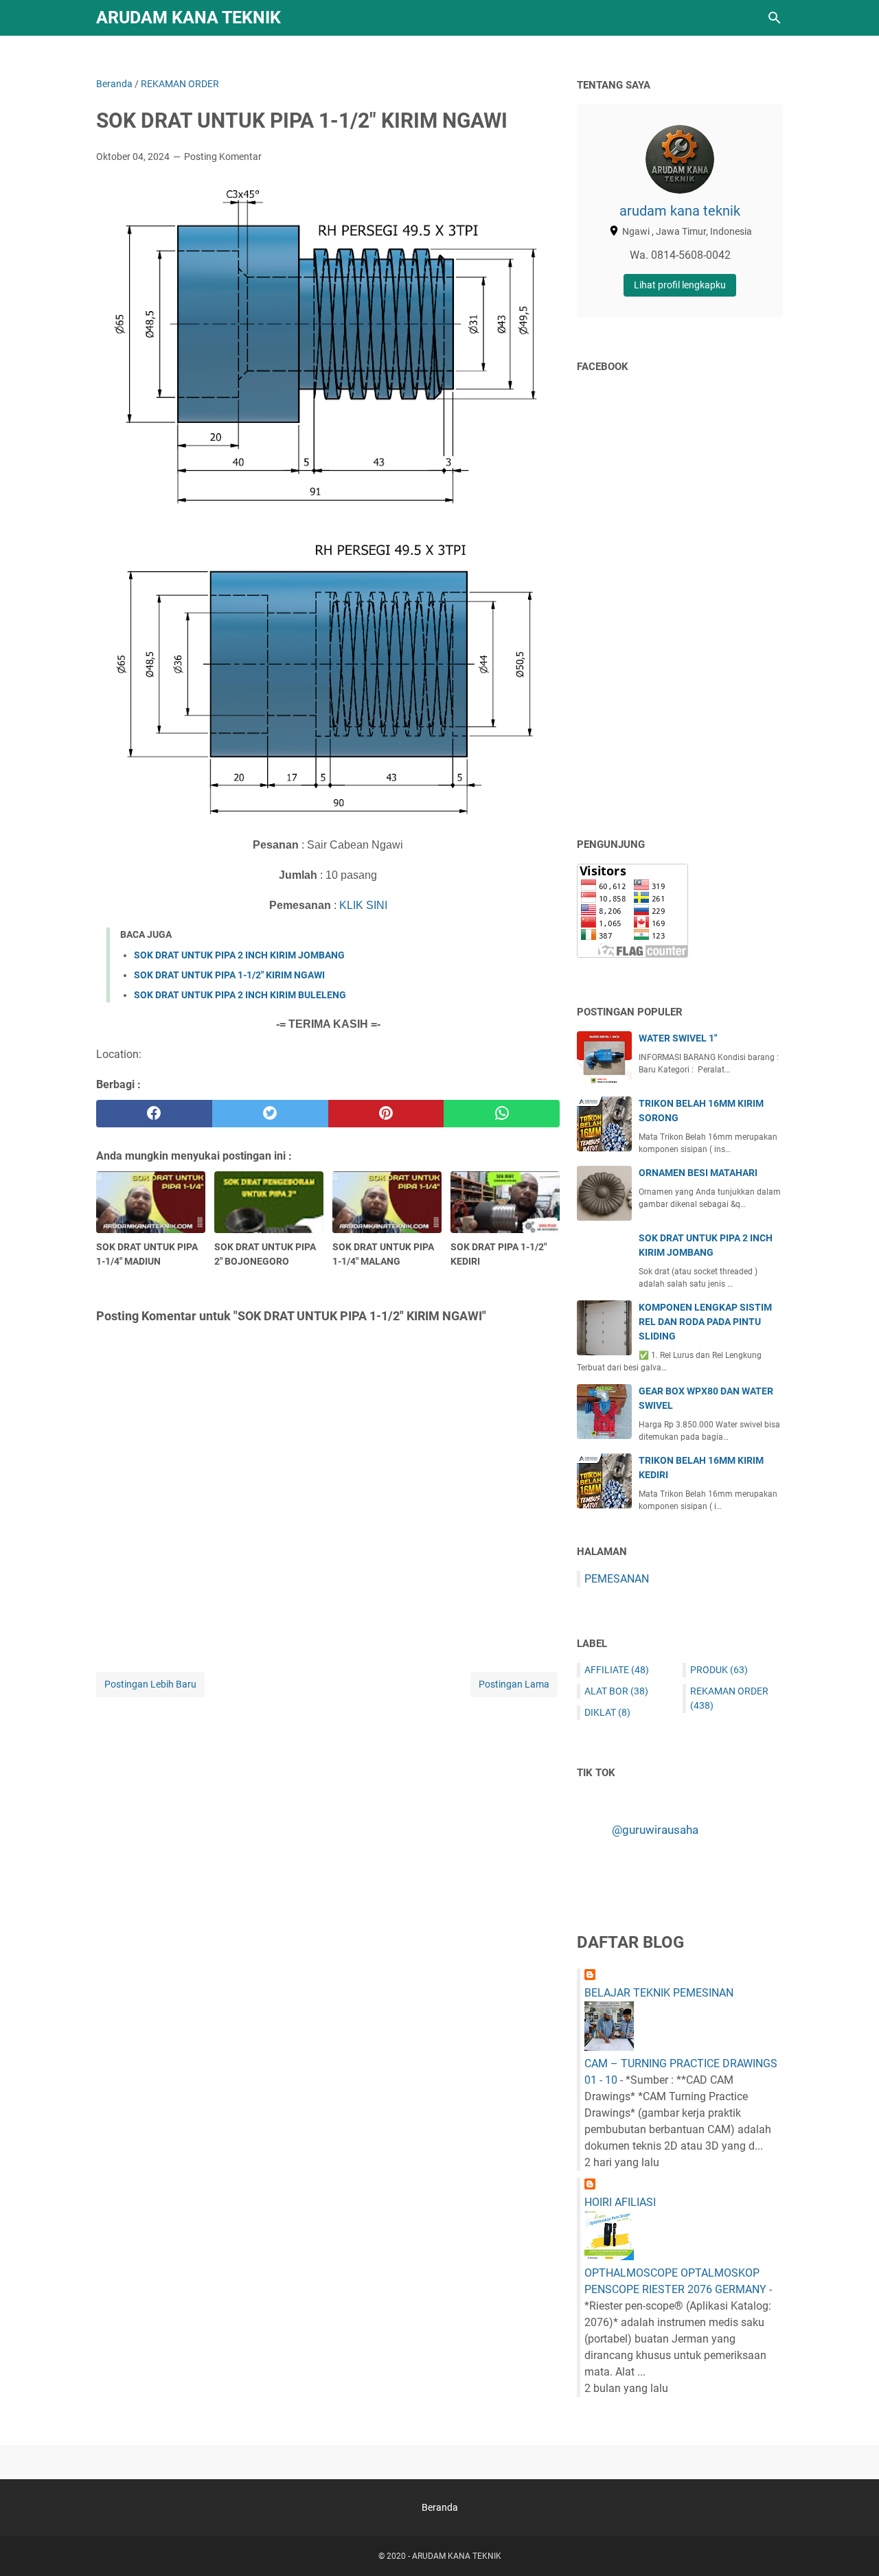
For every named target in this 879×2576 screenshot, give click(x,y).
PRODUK (719, 1670)
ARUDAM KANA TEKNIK (189, 18)
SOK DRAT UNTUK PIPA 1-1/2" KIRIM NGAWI (229, 975)
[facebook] (154, 1114)
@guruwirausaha (655, 1830)
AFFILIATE (617, 1670)
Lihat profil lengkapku (680, 285)
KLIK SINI (363, 905)
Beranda (440, 2507)
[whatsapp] (502, 1114)
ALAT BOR (616, 1691)
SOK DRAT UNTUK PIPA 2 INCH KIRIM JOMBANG (239, 955)
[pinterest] (386, 1114)
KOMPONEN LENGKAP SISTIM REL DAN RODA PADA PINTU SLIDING (705, 1322)
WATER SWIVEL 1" (678, 1038)
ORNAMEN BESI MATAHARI (698, 1173)
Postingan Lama (514, 1684)
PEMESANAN (617, 1579)
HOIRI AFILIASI (620, 2202)
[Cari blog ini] (775, 18)
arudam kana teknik (680, 211)
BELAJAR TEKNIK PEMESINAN (659, 1993)
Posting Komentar (223, 157)
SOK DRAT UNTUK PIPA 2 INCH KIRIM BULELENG (240, 995)
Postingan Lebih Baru (150, 1684)
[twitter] (270, 1114)
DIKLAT (607, 1712)
